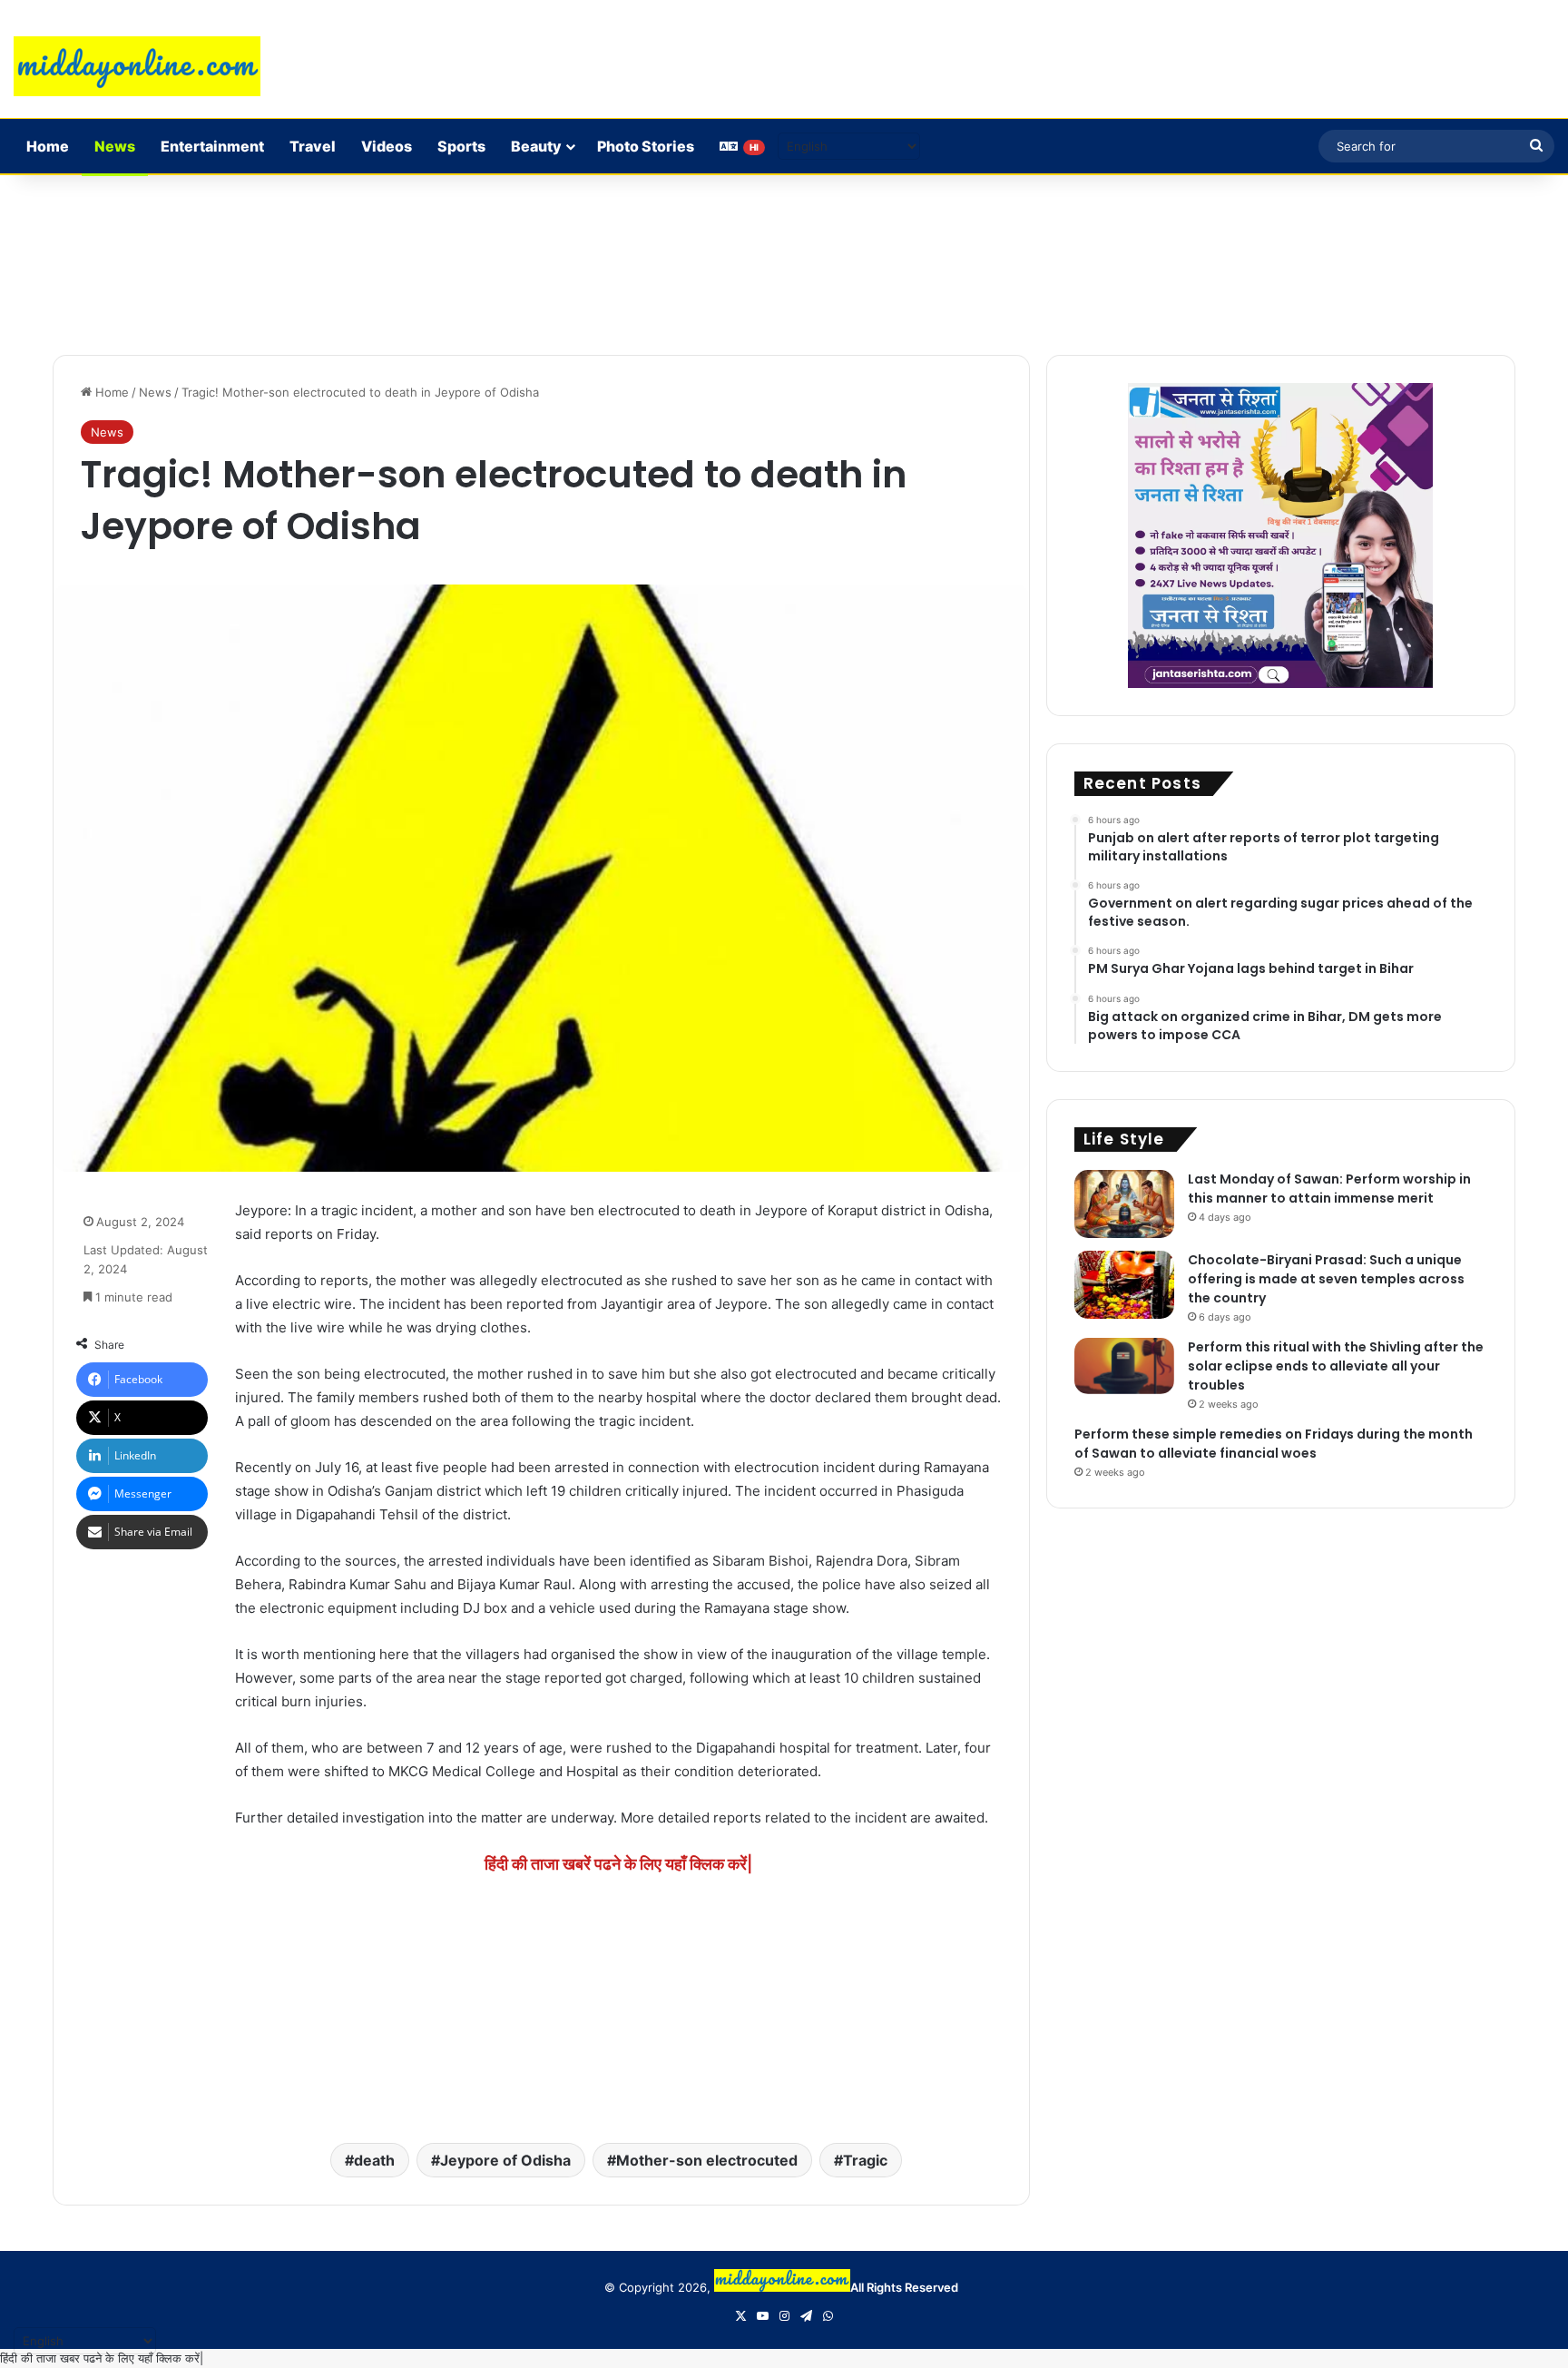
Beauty (536, 146)
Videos (387, 146)
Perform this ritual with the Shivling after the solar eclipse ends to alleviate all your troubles (1336, 1366)
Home (48, 146)
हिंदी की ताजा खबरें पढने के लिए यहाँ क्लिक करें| (618, 1864)
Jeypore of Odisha (505, 2160)
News (115, 146)
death (374, 2160)
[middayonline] (137, 66)
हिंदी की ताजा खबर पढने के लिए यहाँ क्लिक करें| (102, 2358)
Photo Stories (646, 146)
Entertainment (212, 146)
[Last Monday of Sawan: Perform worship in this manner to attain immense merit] (1124, 1204)
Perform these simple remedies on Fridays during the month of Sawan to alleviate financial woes (1274, 1444)
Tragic (865, 2160)
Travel (313, 146)
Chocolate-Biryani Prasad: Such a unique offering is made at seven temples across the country (1326, 1279)
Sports (461, 146)
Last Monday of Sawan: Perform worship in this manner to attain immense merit (1329, 1189)
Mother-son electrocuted (707, 2160)
